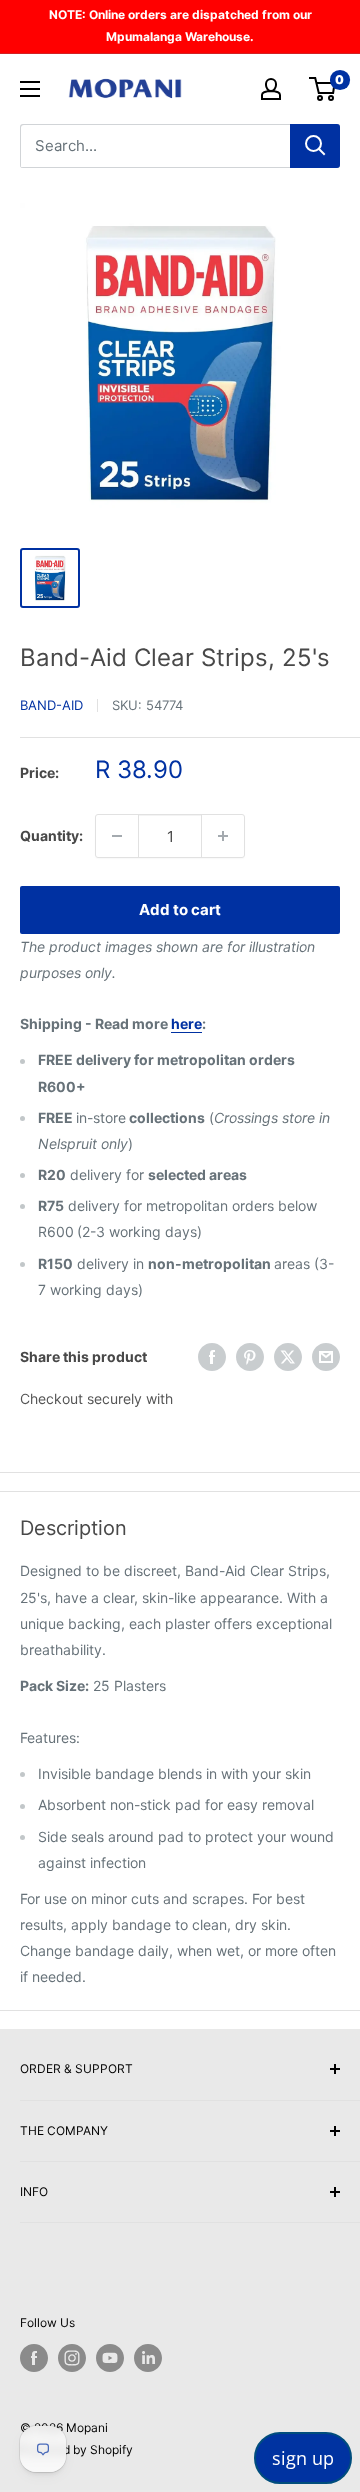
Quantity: (51, 835)
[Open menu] (30, 89)
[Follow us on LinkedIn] (148, 2358)
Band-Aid (51, 705)
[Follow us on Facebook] (34, 2358)
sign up (303, 2458)
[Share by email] (326, 1357)
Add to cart (180, 909)
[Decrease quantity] (117, 836)
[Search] (315, 146)
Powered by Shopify (76, 2449)
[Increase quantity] (223, 836)
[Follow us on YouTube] (110, 2358)
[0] (323, 89)
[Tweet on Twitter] (288, 1357)
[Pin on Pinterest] (250, 1357)
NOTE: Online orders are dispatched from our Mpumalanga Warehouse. (180, 25)
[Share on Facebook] (212, 1357)
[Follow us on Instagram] (72, 2358)
